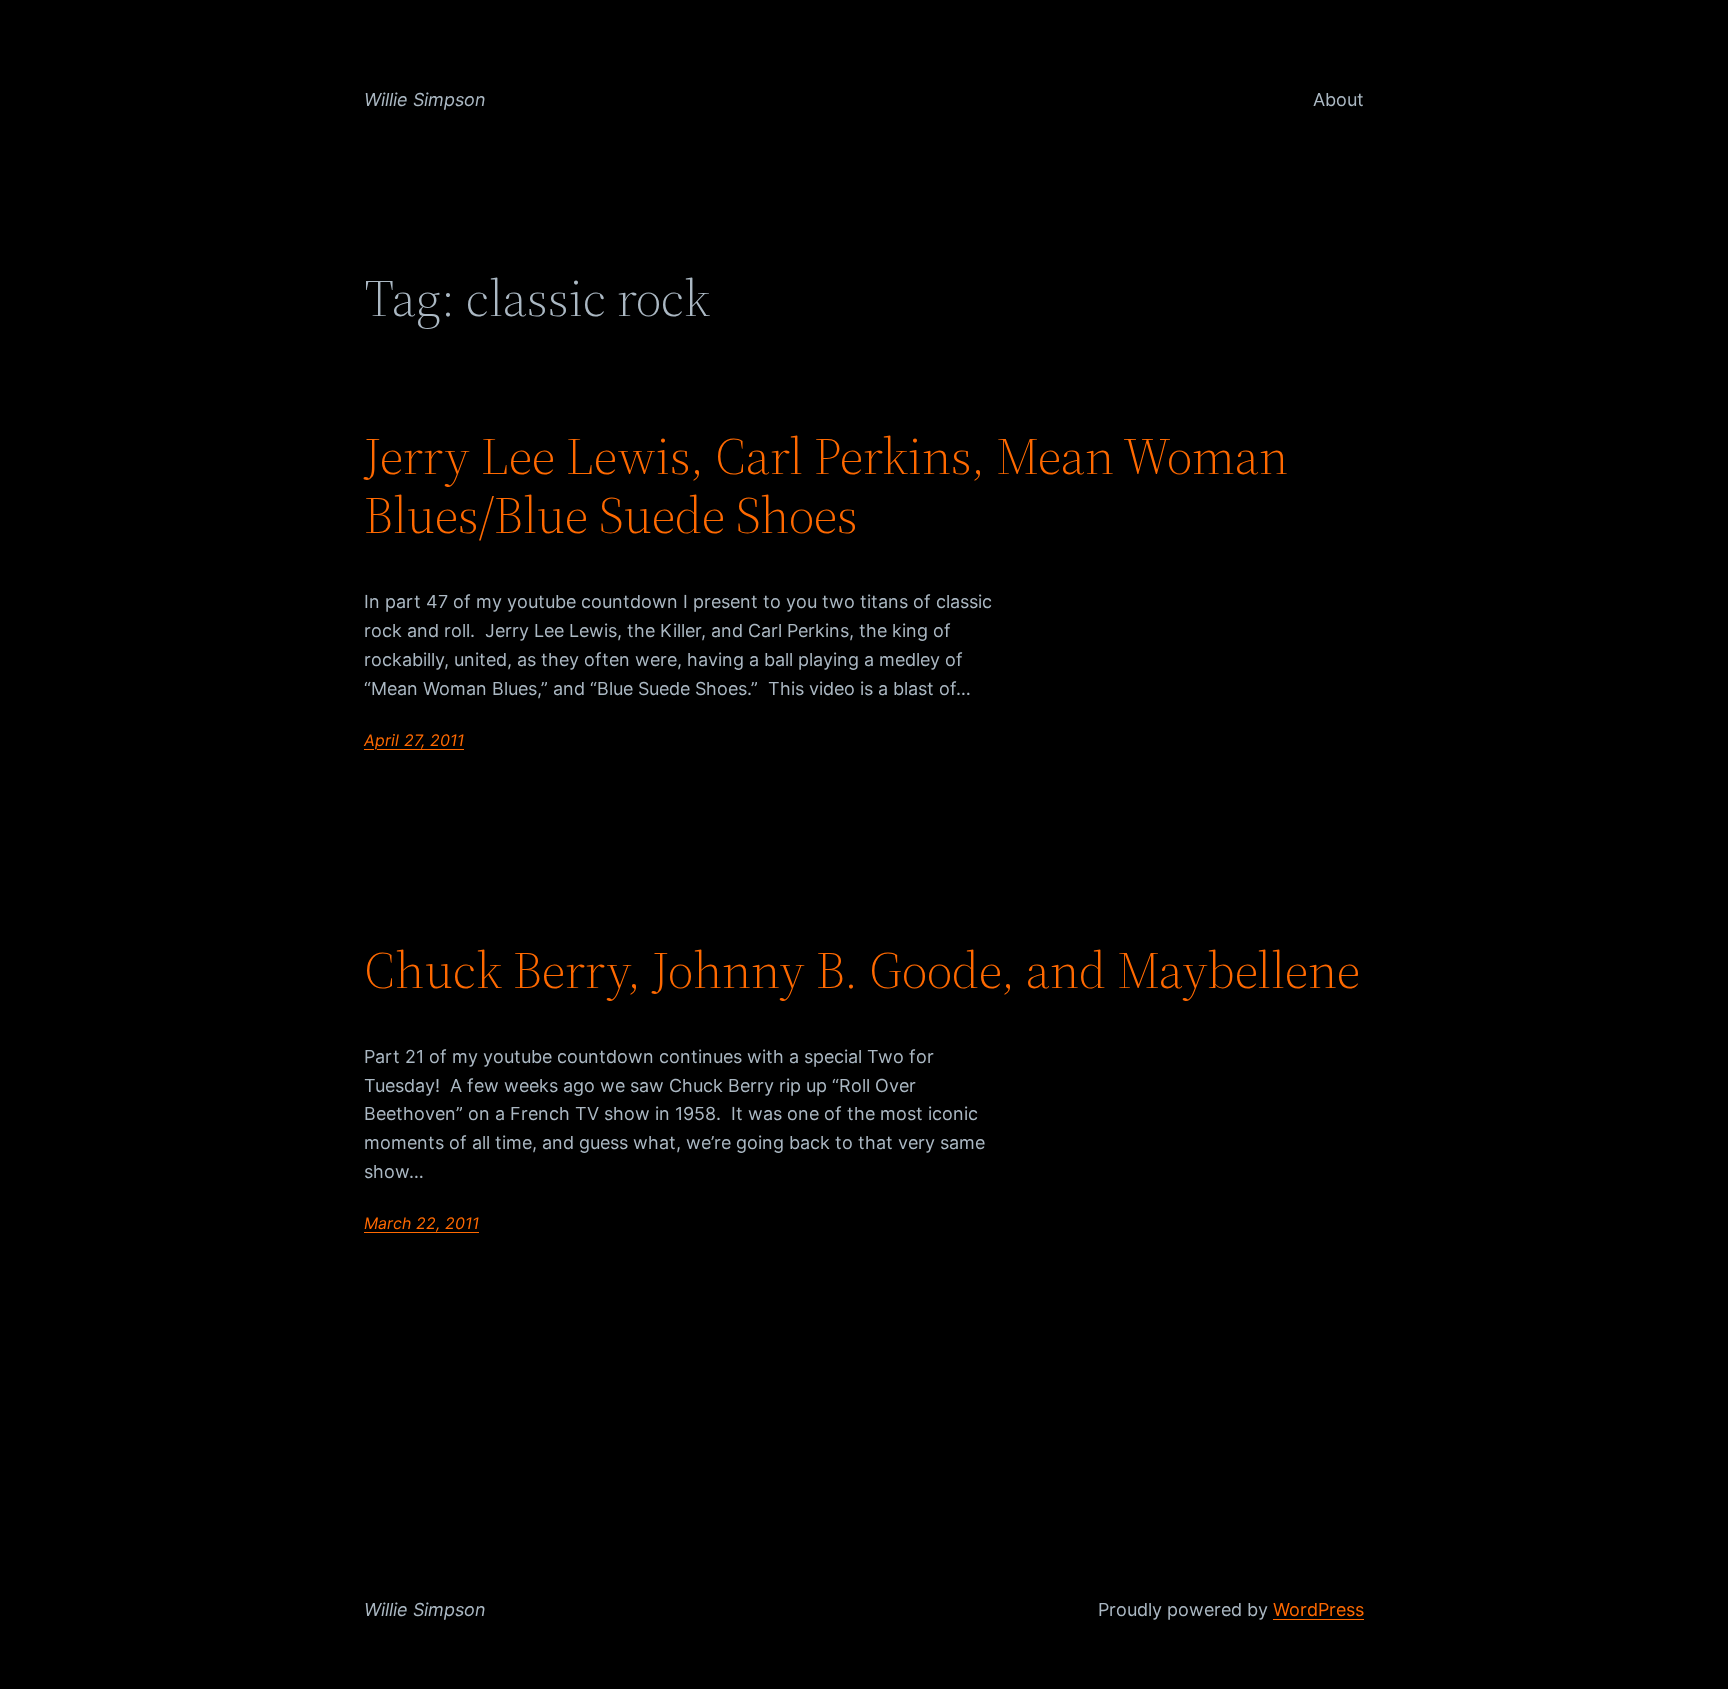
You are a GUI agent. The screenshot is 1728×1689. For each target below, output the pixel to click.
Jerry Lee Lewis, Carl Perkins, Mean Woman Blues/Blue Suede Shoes (826, 486)
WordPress (1318, 1609)
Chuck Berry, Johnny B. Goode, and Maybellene (862, 970)
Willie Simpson (425, 99)
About (1338, 99)
